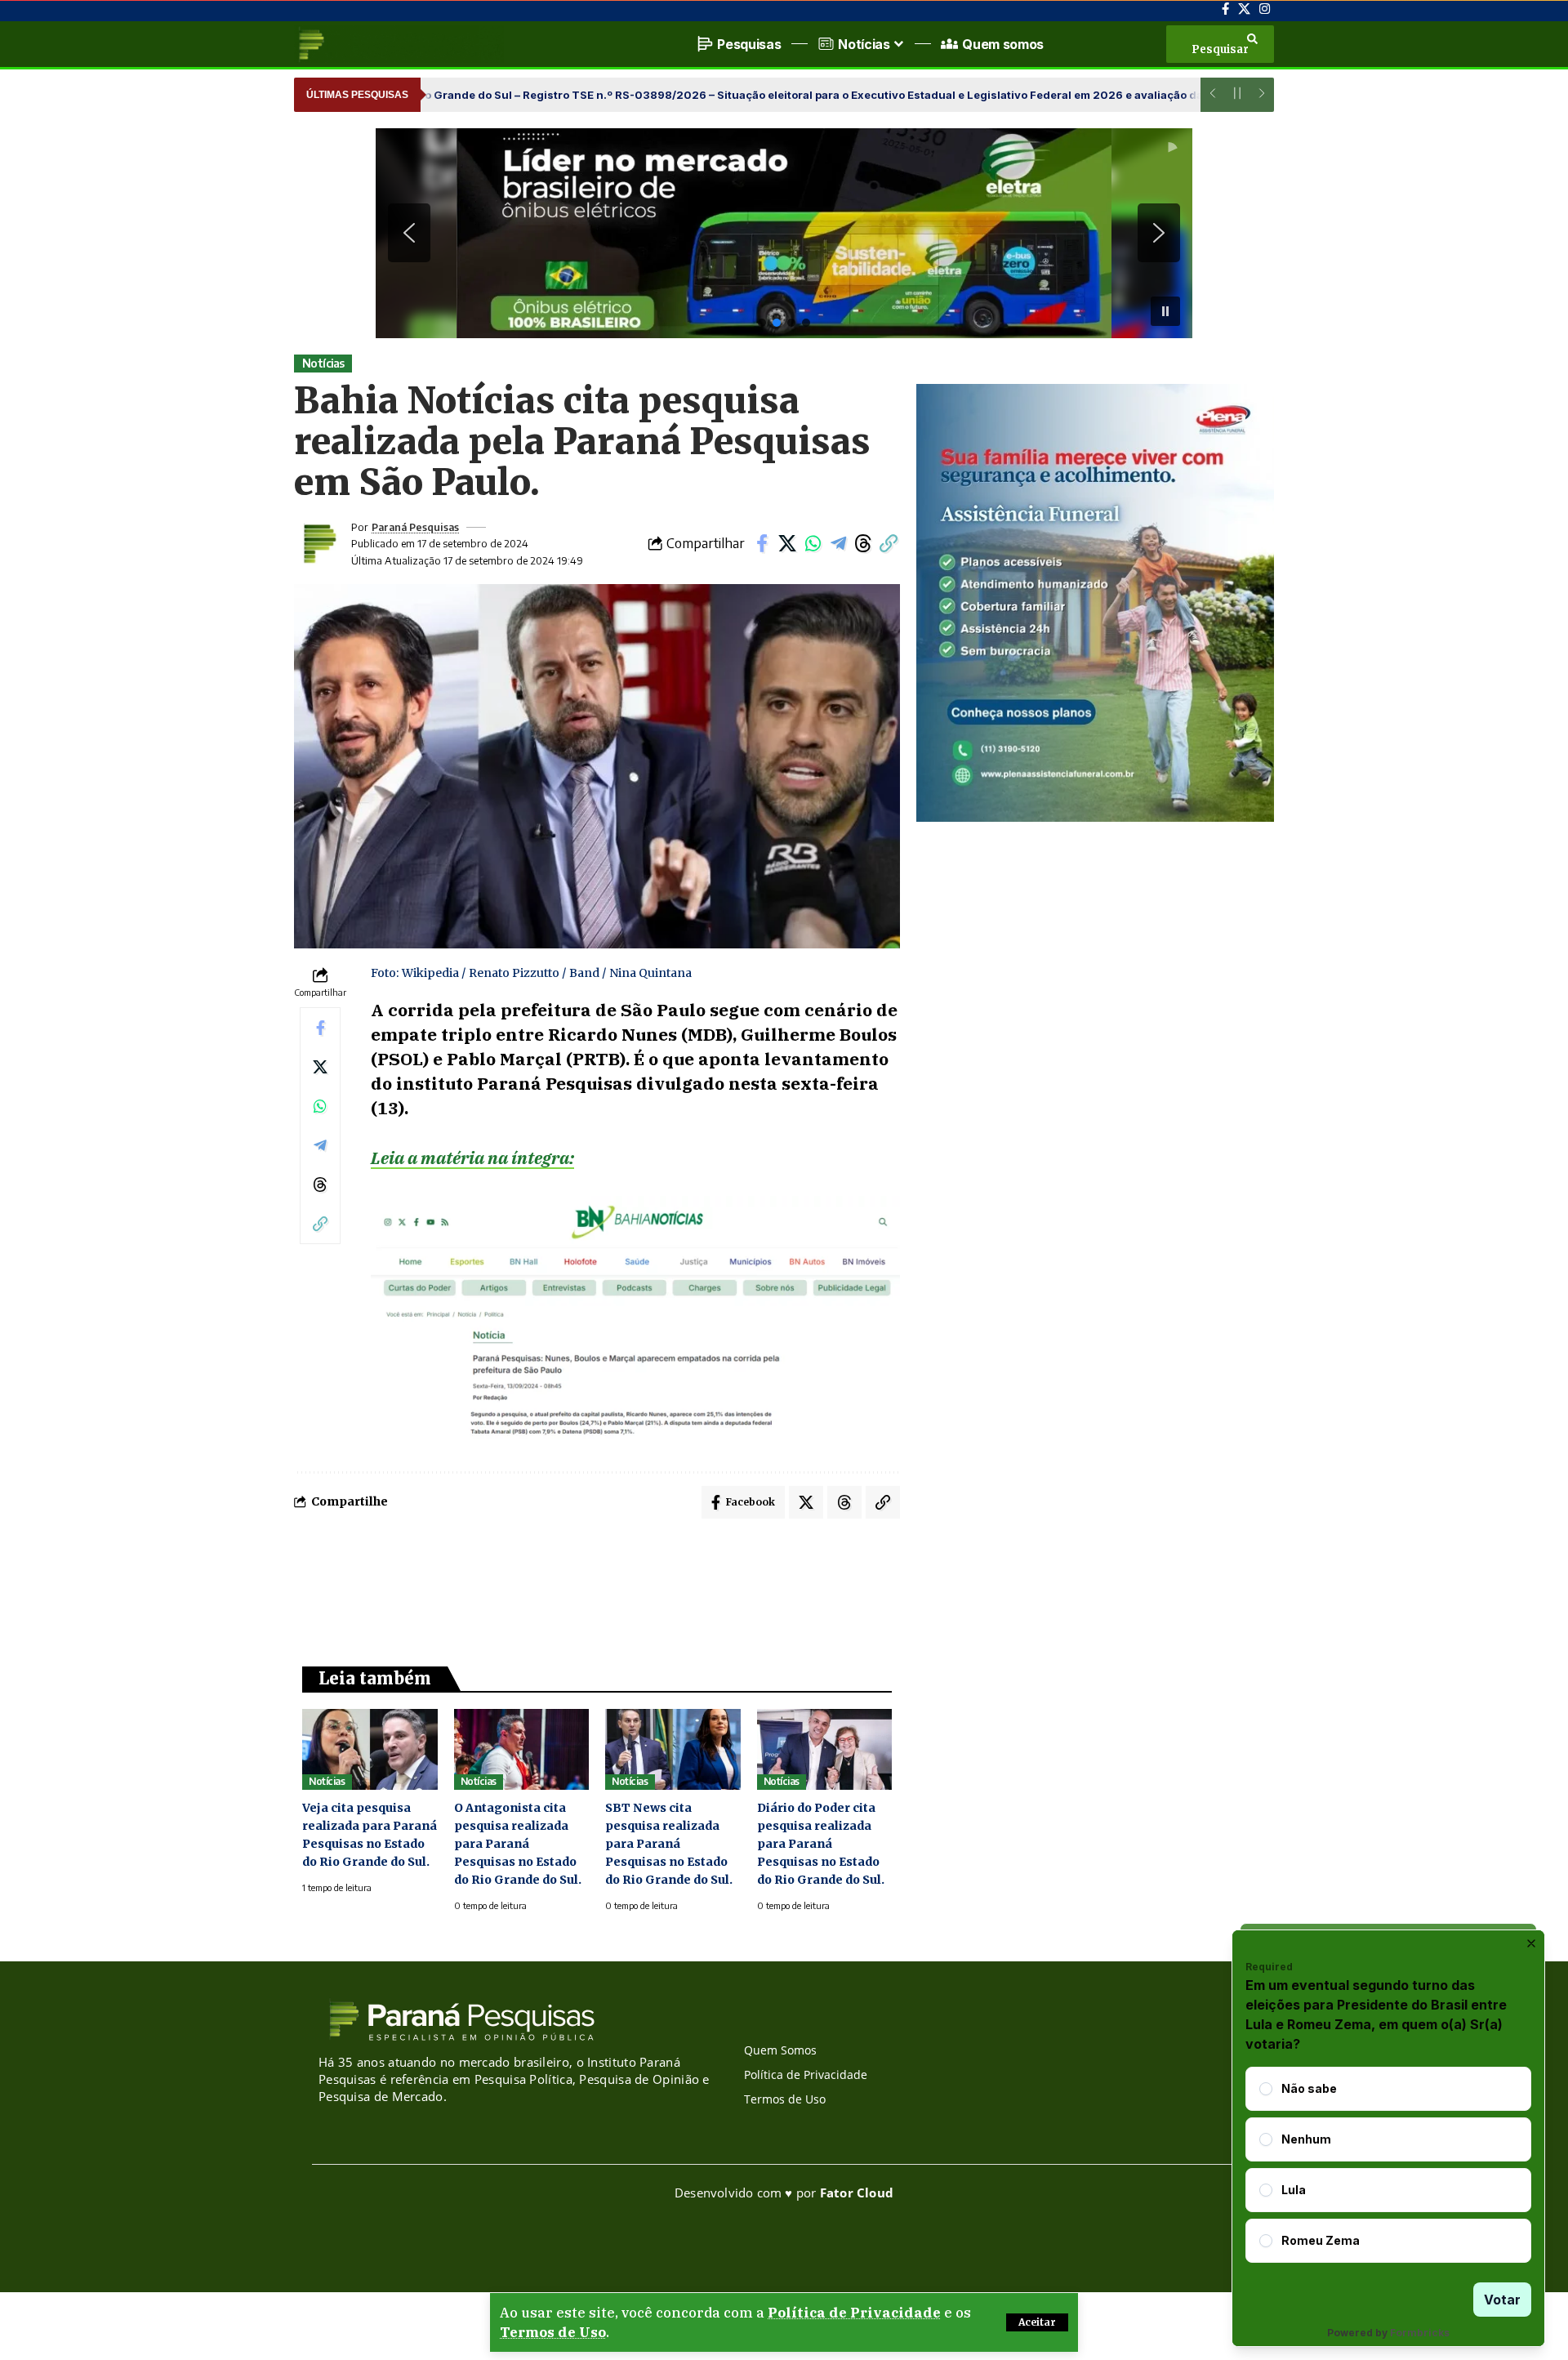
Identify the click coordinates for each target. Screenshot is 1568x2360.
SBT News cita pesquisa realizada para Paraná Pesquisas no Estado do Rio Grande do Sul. (669, 1844)
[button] (1037, 2322)
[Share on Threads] (863, 543)
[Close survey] (1531, 1943)
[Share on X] (787, 543)
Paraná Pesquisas (415, 527)
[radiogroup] (1388, 2165)
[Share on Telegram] (838, 543)
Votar (1502, 2300)
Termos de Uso (553, 2332)
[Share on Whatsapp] (813, 543)
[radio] (1266, 2089)
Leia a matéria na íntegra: (472, 1158)
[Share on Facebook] (762, 543)
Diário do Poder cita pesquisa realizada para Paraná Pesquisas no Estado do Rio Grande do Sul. (821, 1844)
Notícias (323, 363)
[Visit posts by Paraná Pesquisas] (318, 543)
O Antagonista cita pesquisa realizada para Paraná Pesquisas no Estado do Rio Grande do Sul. (518, 1844)
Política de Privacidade (854, 2313)
